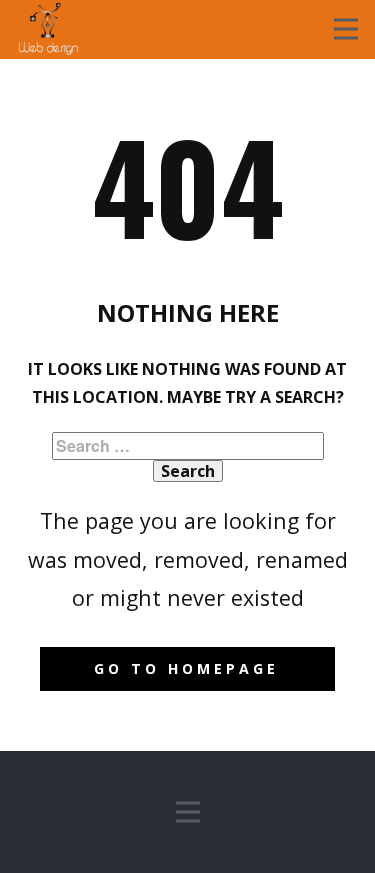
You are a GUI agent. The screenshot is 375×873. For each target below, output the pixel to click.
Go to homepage (186, 668)
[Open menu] (346, 29)
